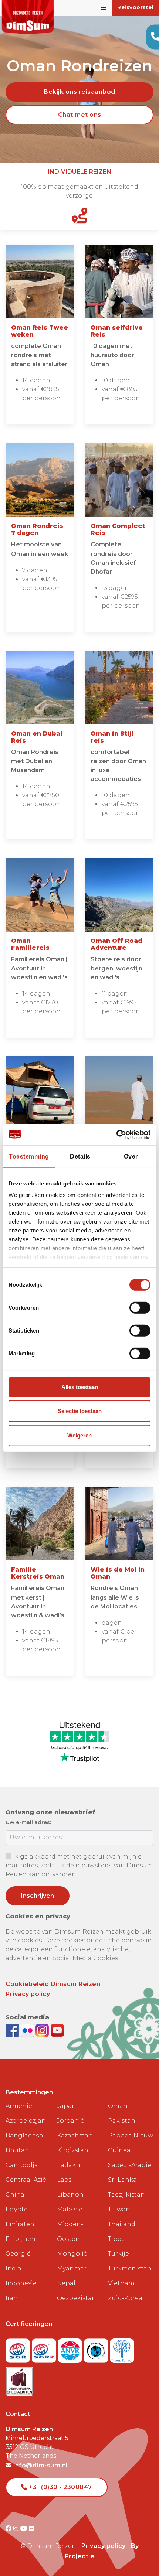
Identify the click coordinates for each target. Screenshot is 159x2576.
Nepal (66, 2283)
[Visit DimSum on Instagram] (17, 2529)
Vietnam (121, 2283)
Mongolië (72, 2254)
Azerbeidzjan (26, 2121)
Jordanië (71, 2121)
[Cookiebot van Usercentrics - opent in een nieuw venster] (118, 1134)
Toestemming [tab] (29, 1156)
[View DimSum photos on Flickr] (28, 2030)
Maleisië (70, 2209)
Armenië (19, 2106)
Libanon (70, 2195)
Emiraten (20, 2224)
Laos (64, 2180)
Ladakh (69, 2165)
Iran (12, 2298)
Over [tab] (131, 1156)
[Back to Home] (28, 17)
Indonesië (21, 2283)
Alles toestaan (80, 1387)
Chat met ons (80, 115)
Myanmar (72, 2268)
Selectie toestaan (80, 1411)
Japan (67, 2106)
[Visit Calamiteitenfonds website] (97, 2348)
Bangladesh (24, 2135)
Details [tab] (80, 1156)
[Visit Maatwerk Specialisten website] (19, 2379)
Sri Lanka (122, 2180)
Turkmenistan (130, 2268)
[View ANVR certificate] (71, 2348)
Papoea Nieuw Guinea (131, 2143)
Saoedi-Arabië (130, 2165)
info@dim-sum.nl (40, 2465)
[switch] (140, 1308)
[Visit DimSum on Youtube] (25, 2529)
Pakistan (122, 2121)
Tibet (116, 2239)
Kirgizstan (73, 2150)
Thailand (122, 2224)
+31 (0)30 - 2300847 (60, 2487)
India (13, 2268)
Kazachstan (75, 2135)
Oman (118, 2106)
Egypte (17, 2209)
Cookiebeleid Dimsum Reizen (53, 1984)
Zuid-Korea (125, 2298)
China (15, 2195)
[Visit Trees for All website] (122, 2348)
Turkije (119, 2254)
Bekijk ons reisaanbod (79, 92)
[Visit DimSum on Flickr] (32, 2529)
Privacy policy (28, 1994)
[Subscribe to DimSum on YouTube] (57, 2030)
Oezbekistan (77, 2298)
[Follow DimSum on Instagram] (43, 2030)
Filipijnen (21, 2239)
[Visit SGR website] (19, 2348)
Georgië (18, 2254)
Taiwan (119, 2209)
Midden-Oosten (70, 2232)
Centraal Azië (26, 2180)
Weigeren (79, 1435)
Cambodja (22, 2165)
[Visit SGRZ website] (45, 2348)
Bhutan (17, 2150)
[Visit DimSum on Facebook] (13, 2030)
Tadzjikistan (126, 2195)
